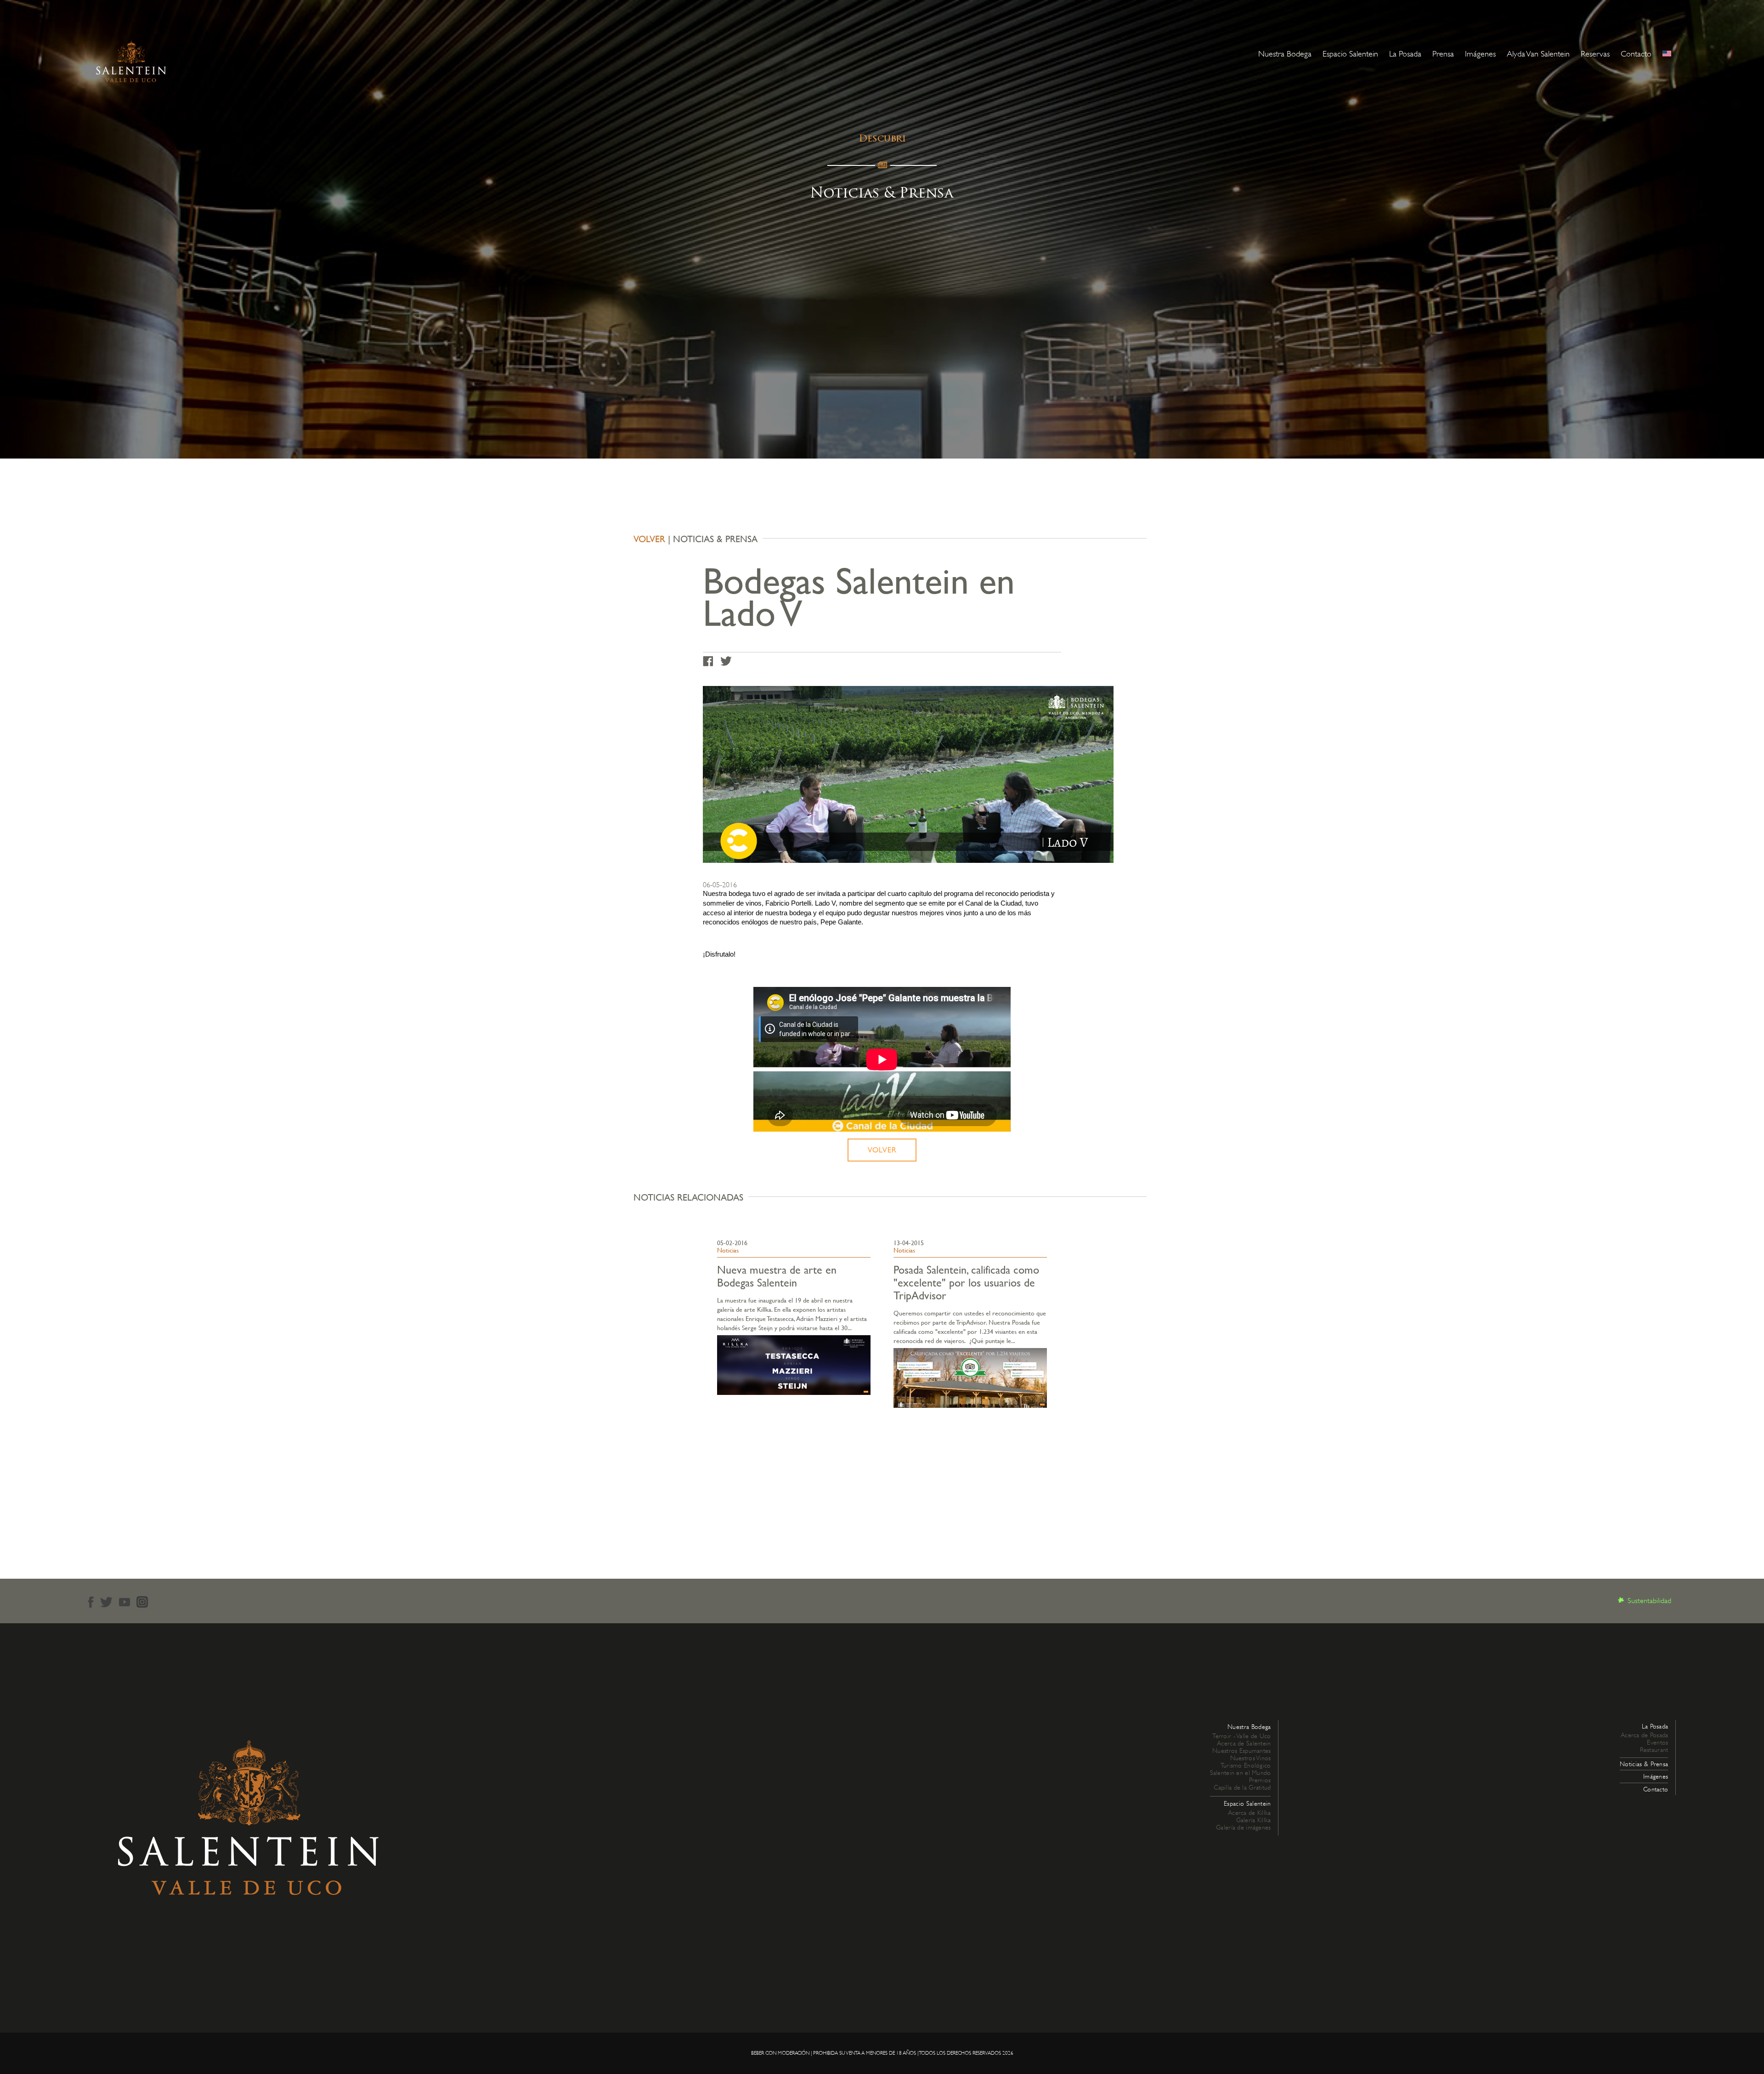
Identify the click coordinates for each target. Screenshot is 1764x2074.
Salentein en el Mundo (1241, 1773)
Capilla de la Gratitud (1242, 1787)
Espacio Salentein (1350, 54)
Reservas (1595, 54)
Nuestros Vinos (1251, 1758)
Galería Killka (1254, 1820)
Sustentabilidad (1649, 1601)
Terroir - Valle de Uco (1241, 1736)
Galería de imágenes (1243, 1827)
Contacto (1636, 54)
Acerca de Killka (1249, 1813)
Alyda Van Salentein (1538, 54)
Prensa (1443, 54)
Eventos (1657, 1742)
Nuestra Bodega (1285, 54)
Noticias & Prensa (1644, 1764)
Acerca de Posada (1644, 1735)
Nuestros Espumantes (1241, 1751)
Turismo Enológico (1246, 1765)
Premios (1260, 1780)
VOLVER (649, 539)
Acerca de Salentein (1244, 1743)
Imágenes (1480, 54)
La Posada (1405, 54)
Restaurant (1654, 1750)
